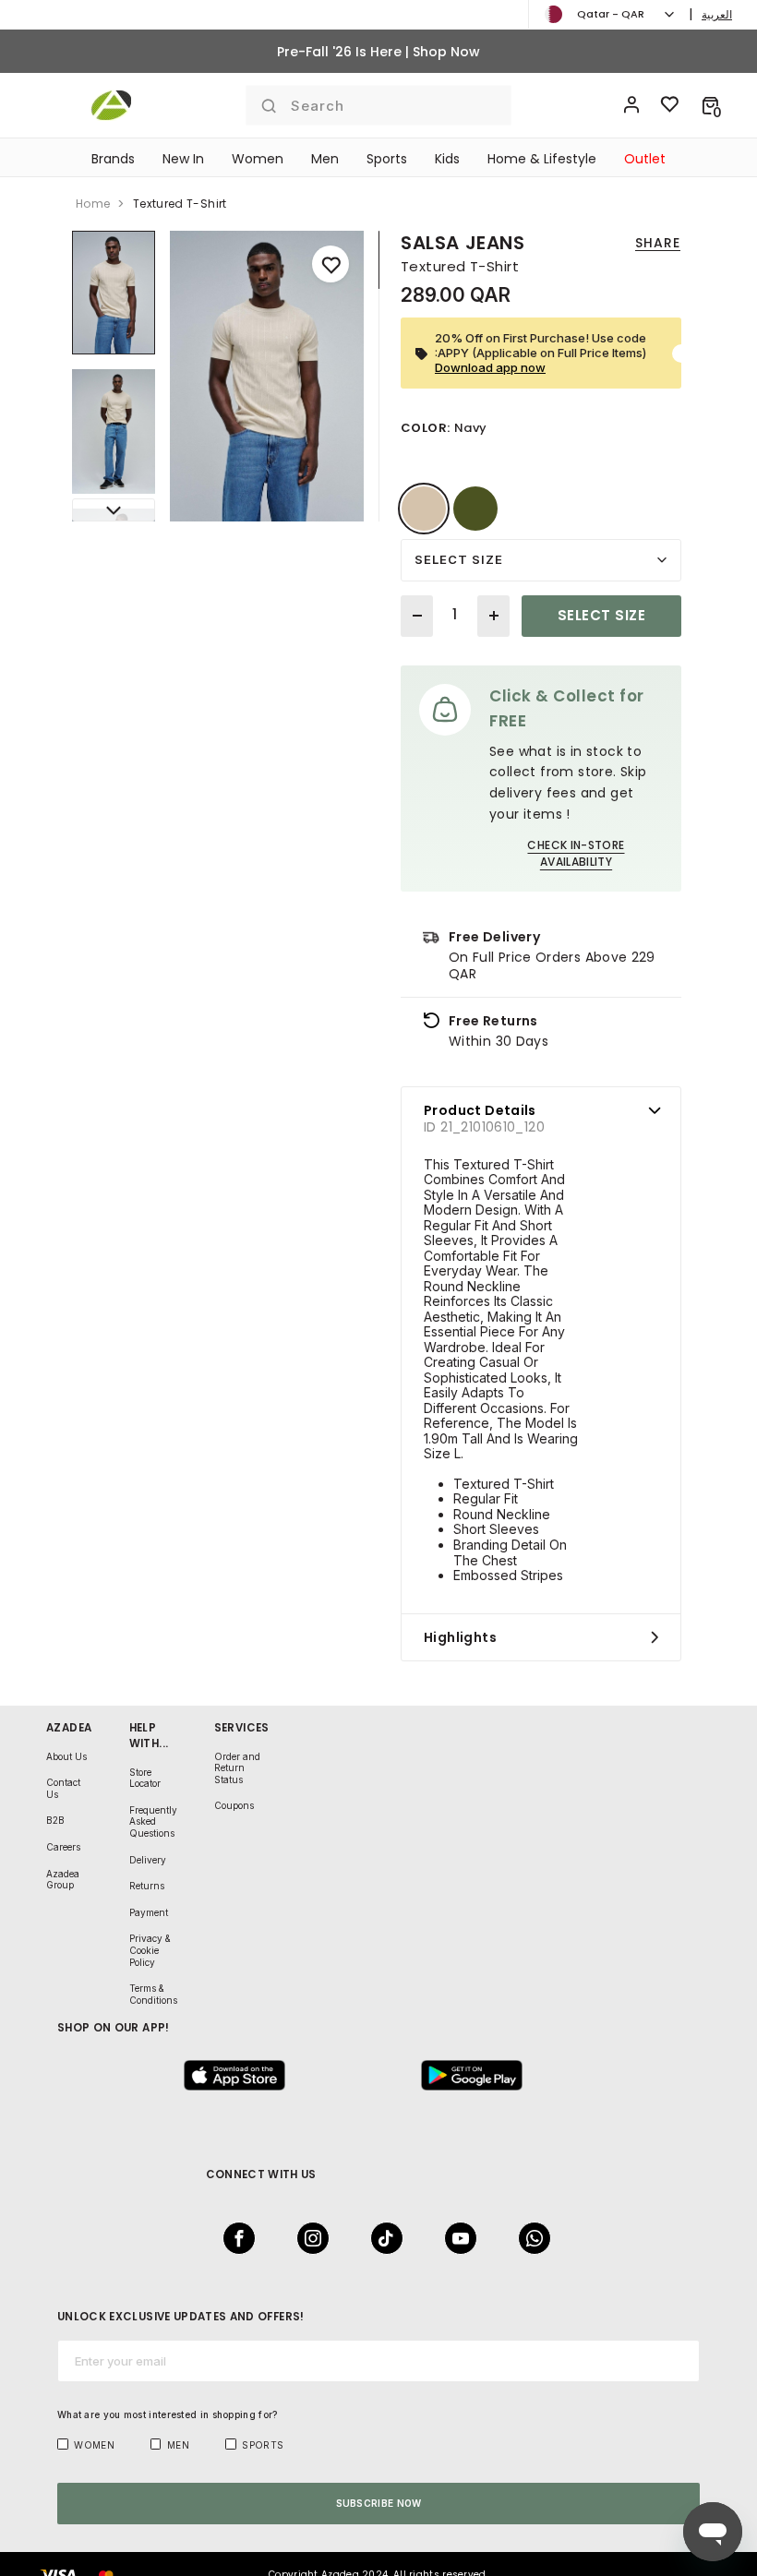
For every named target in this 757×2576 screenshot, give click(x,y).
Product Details (480, 1110)
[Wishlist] (670, 105)
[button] (710, 105)
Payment (149, 1912)
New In (183, 159)
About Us (66, 1756)
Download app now (490, 367)
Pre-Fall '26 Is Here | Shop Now (378, 52)
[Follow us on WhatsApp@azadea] (529, 2238)
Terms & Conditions (153, 1994)
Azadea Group (63, 1880)
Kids (447, 159)
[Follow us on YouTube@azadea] (455, 2238)
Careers (63, 1847)
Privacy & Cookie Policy (150, 1950)
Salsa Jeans (463, 243)
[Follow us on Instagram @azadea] (307, 2238)
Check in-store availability (576, 853)
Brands (113, 159)
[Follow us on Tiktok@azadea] (381, 2238)
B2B (55, 1820)
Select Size (459, 559)
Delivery (148, 1860)
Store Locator (145, 1778)
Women (258, 159)
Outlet (645, 159)
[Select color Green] (475, 509)
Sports (387, 159)
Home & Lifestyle (542, 159)
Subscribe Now (379, 2503)
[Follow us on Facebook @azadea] (234, 2238)
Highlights (460, 1637)
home (93, 204)
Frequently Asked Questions (153, 1821)
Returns (147, 1886)
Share (658, 243)
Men (325, 159)
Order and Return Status (237, 1768)
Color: (425, 428)
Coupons (234, 1805)
